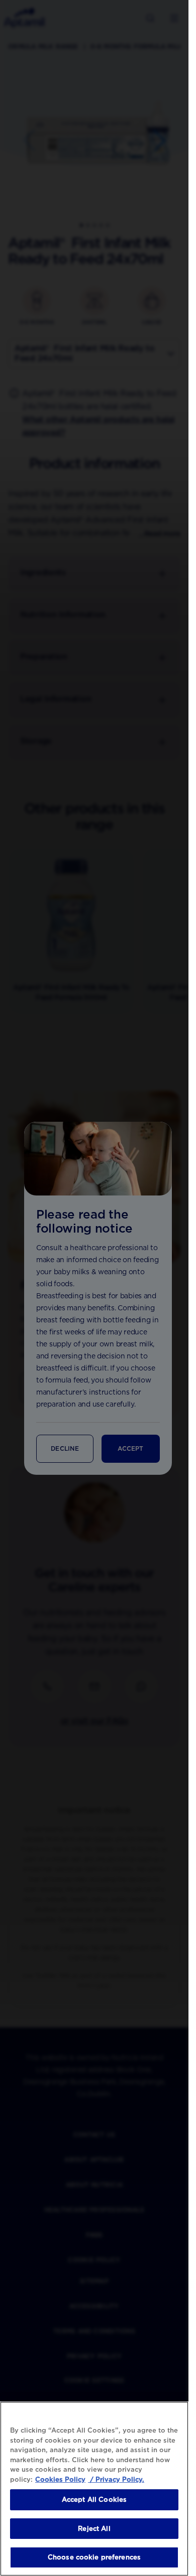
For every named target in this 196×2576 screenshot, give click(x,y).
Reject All (94, 2529)
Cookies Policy (60, 2479)
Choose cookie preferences (94, 2557)
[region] (94, 2489)
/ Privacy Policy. (116, 2479)
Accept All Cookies (94, 2500)
